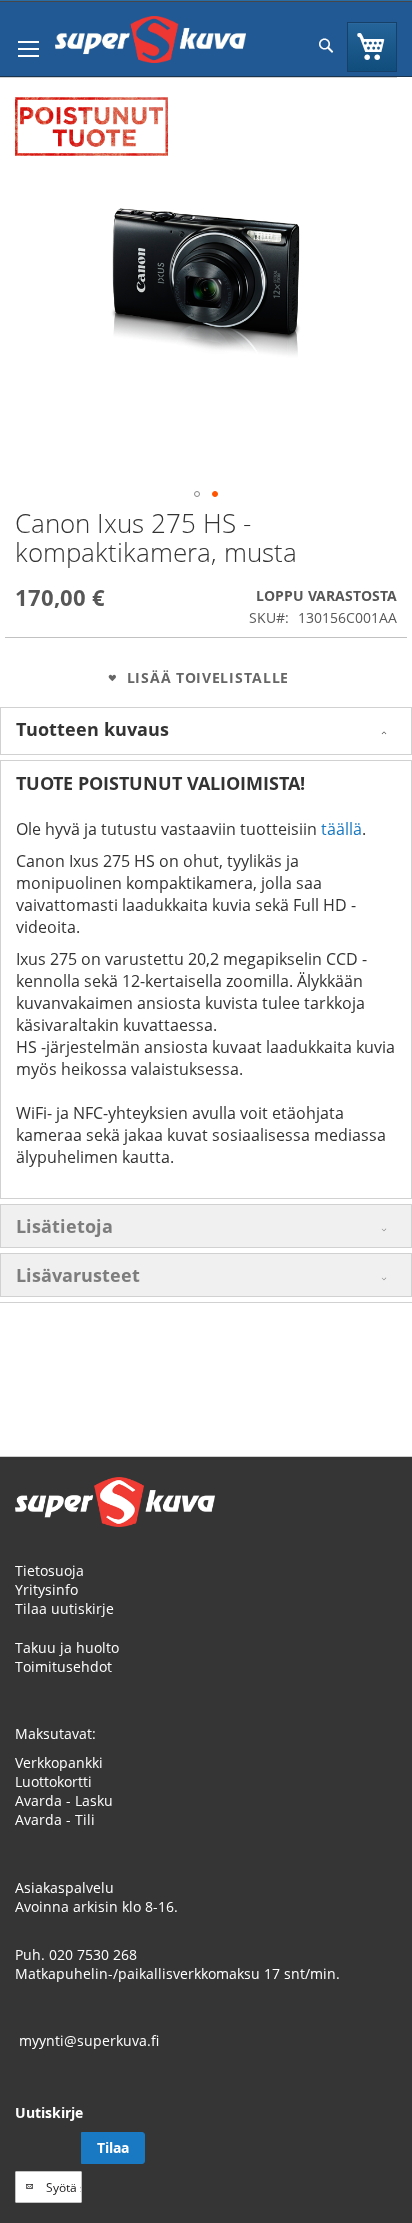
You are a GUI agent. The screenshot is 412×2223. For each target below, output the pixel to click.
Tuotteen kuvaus (92, 729)
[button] (197, 494)
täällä (341, 829)
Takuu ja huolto (67, 1647)
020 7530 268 (93, 1954)
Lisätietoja (64, 1226)
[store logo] (150, 39)
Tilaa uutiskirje (64, 1608)
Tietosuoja (49, 1570)
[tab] (206, 731)
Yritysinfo (46, 1589)
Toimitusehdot (63, 1666)
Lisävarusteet (78, 1275)
